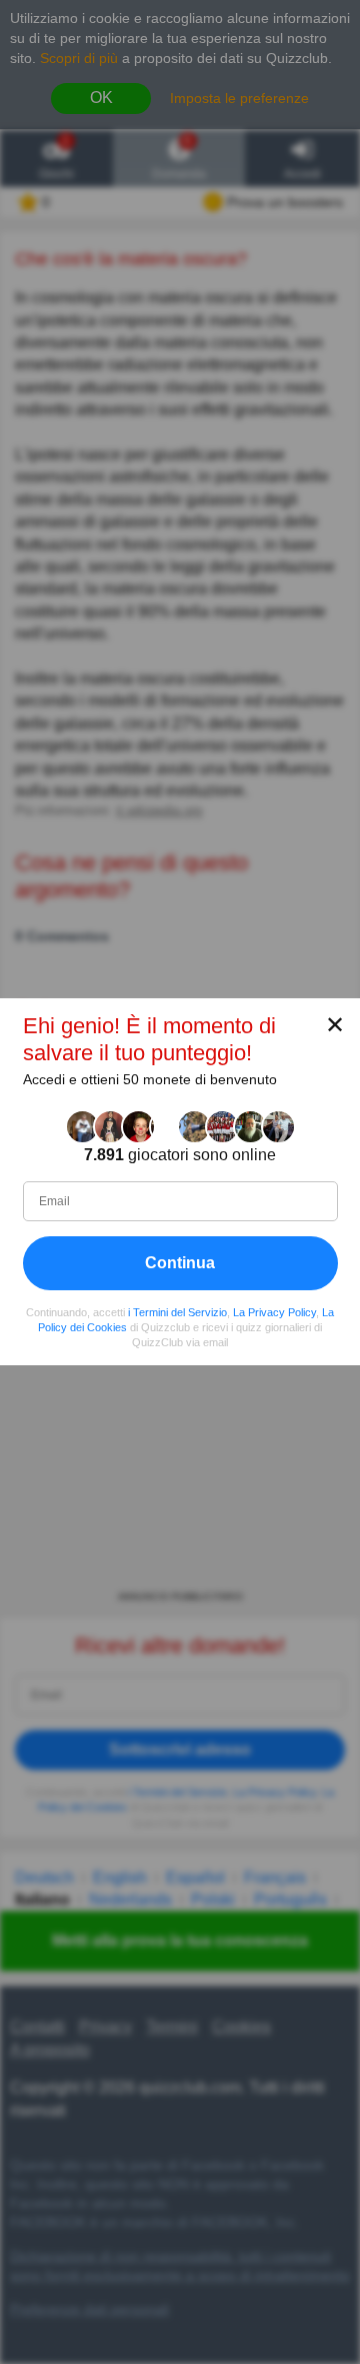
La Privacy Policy (274, 1312)
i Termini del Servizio (177, 1312)
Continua (180, 1262)
